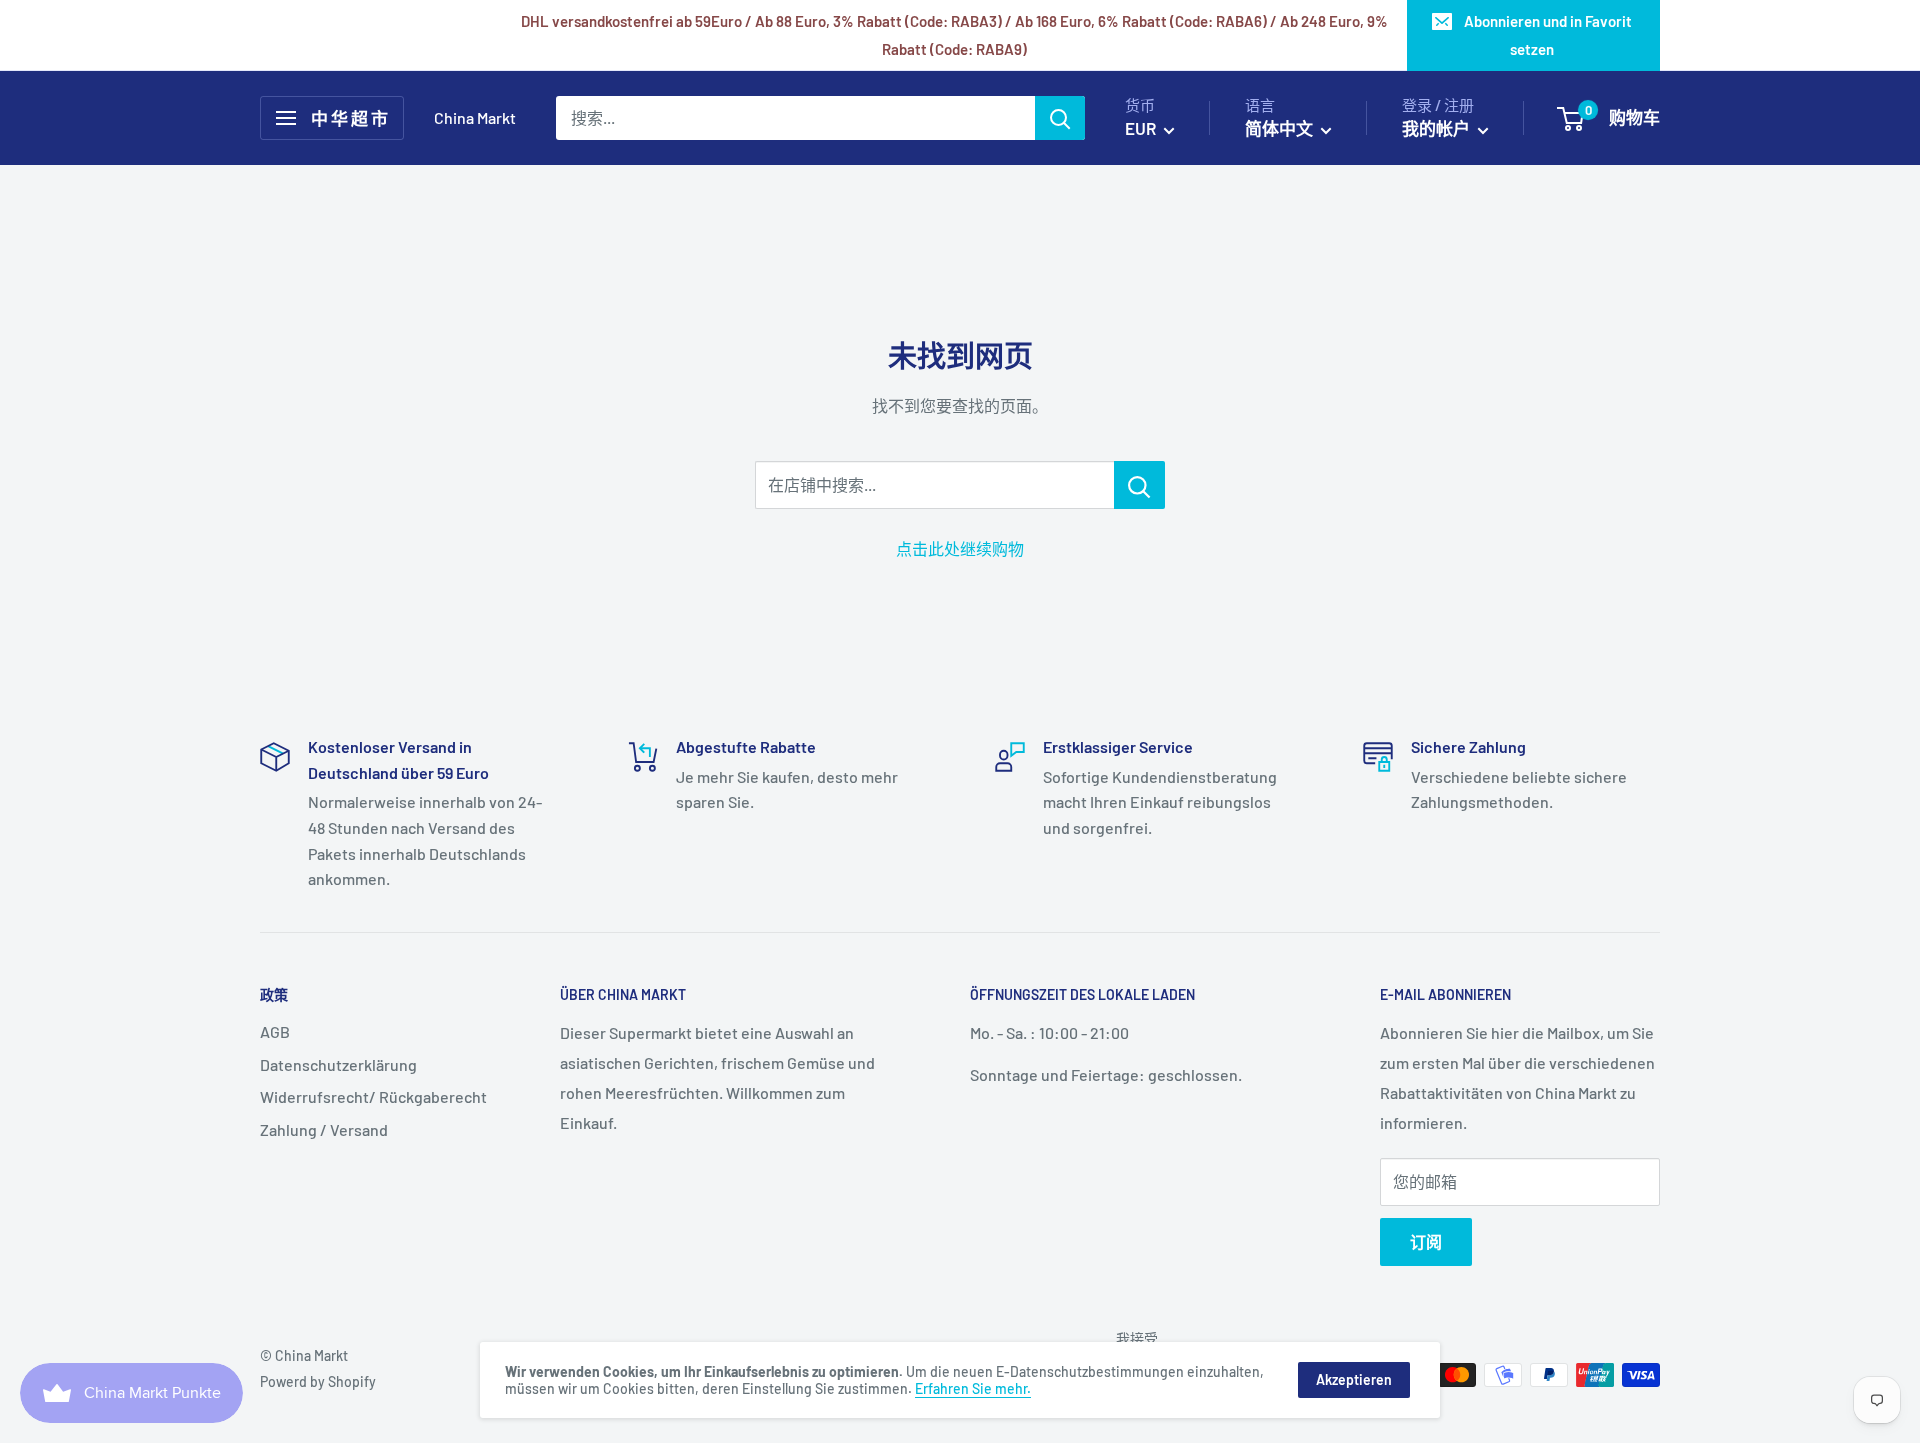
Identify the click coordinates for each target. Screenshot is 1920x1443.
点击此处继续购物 (960, 548)
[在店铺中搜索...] (1139, 485)
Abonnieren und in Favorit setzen (1548, 35)
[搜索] (1060, 118)
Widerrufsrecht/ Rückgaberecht (373, 1096)
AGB (275, 1031)
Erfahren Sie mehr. (973, 1388)
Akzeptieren (1354, 1379)
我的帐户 (1437, 128)
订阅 (1426, 1241)
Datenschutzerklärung (338, 1064)
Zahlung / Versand (324, 1129)
